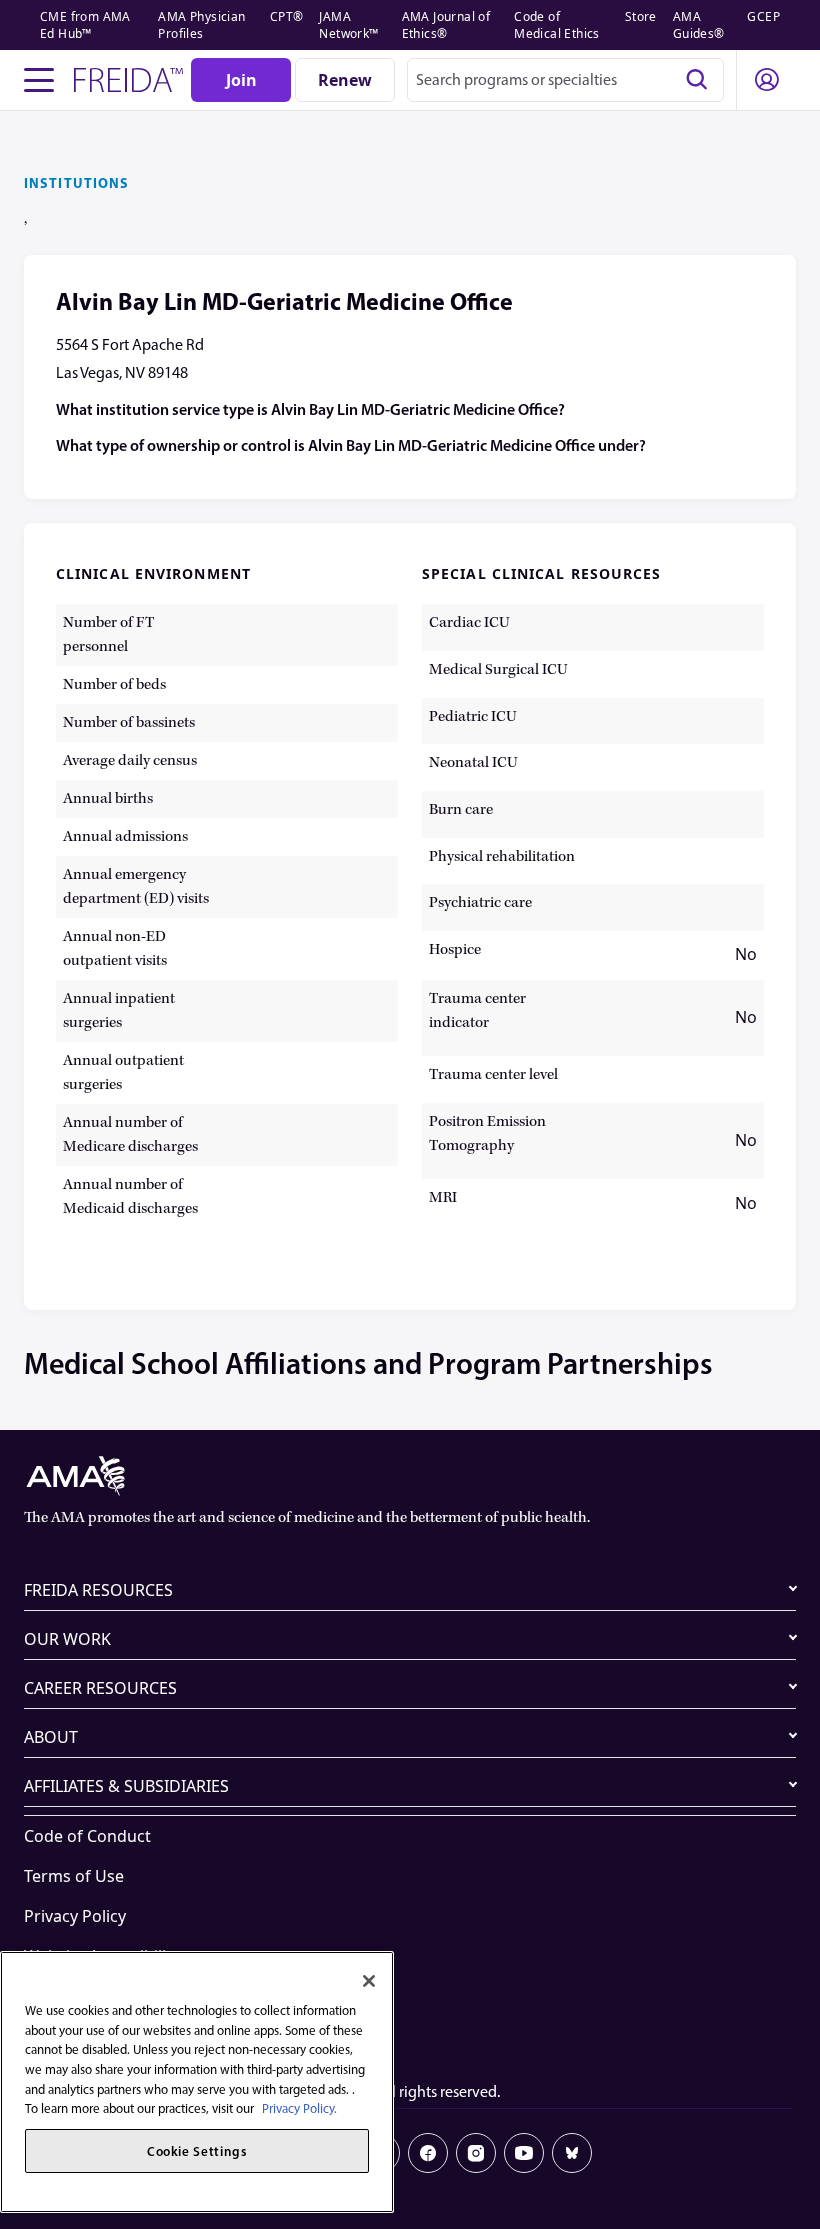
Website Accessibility (102, 1956)
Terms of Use (74, 1876)
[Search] (697, 80)
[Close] (369, 1981)
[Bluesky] (572, 2153)
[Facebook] (428, 2153)
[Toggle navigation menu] (39, 80)
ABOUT (51, 1737)
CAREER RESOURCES (100, 1688)
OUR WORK (67, 1639)
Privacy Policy (75, 1916)
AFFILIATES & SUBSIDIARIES (126, 1786)
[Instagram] (476, 2153)
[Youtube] (524, 2153)
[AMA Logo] (410, 1476)
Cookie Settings (83, 2036)
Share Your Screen (93, 1996)
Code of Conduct (87, 1836)
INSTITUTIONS (76, 183)
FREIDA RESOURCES (98, 1590)
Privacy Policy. (299, 2108)
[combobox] (565, 80)
